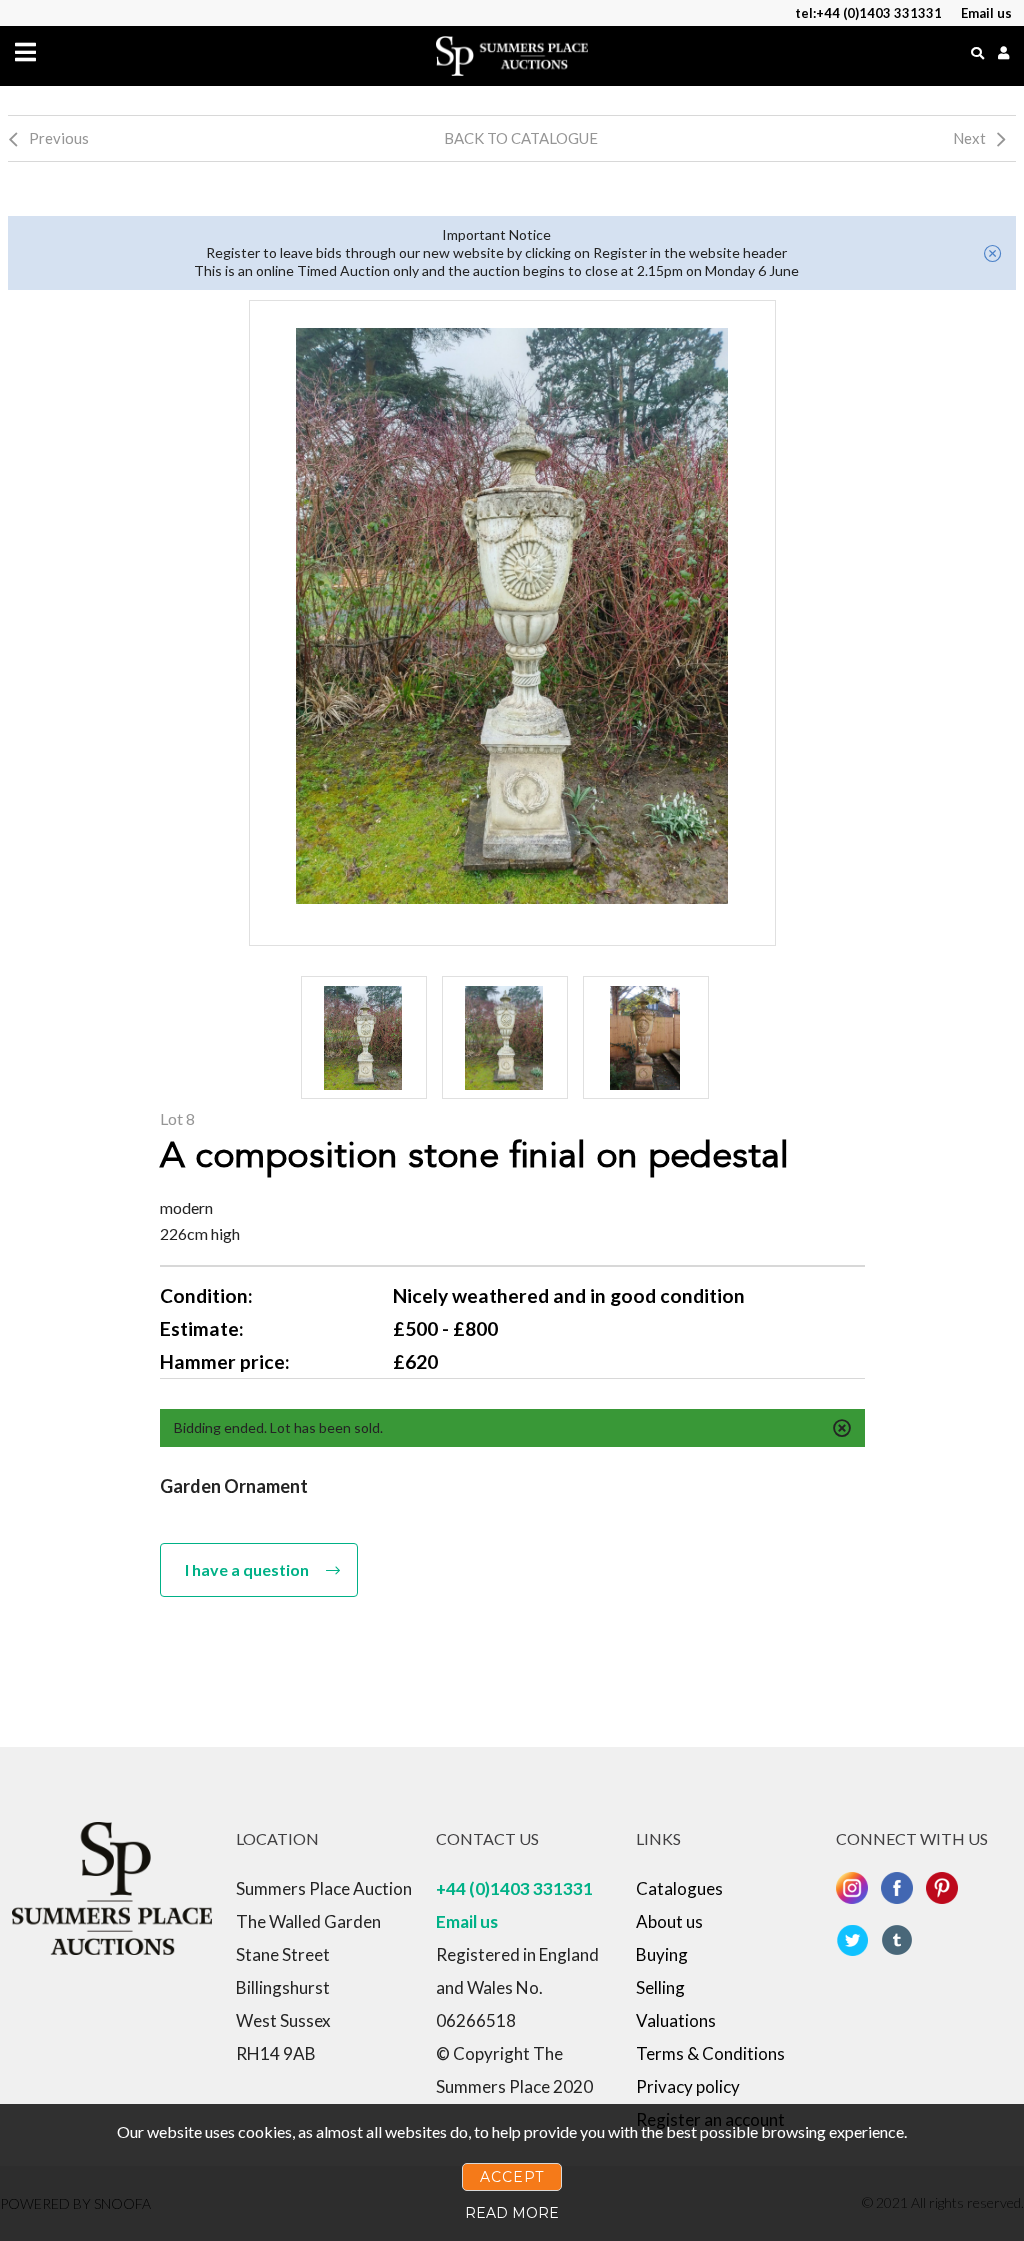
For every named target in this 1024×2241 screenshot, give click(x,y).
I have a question (247, 1569)
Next (969, 138)
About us (669, 1921)
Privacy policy (688, 2086)
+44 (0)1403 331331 (514, 1888)
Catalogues (679, 1888)
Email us (467, 1921)
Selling (660, 1987)
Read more (512, 2213)
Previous (59, 138)
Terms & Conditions (710, 2053)
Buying (662, 1954)
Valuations (676, 2020)
